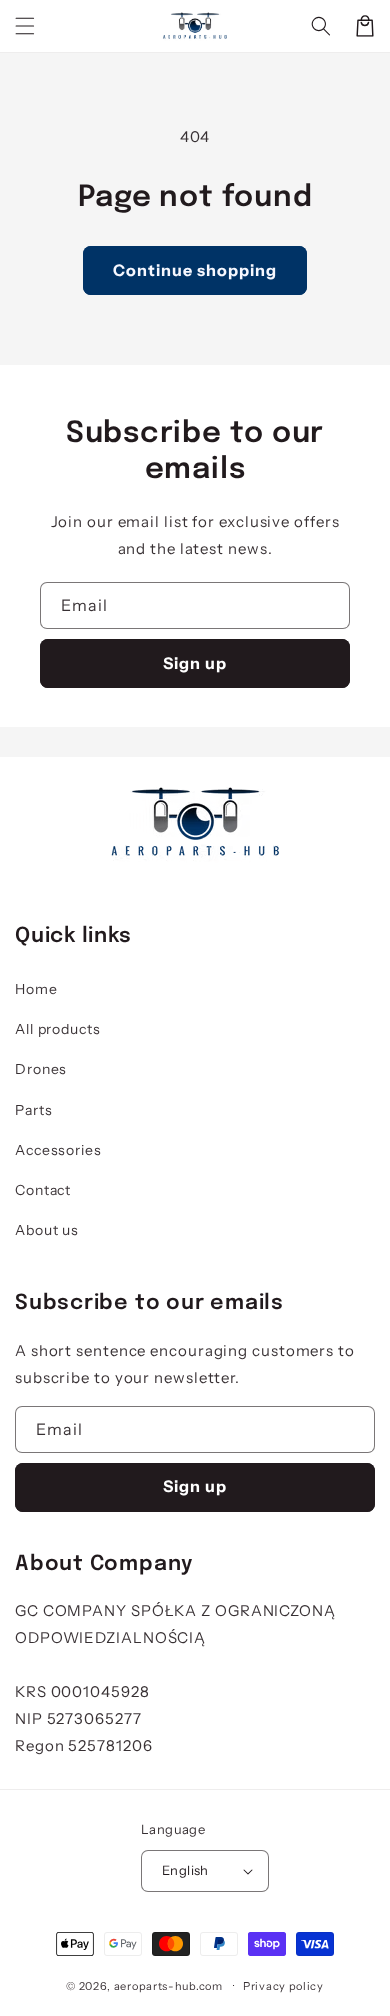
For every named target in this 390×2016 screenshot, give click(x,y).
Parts (34, 1110)
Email (84, 605)
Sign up (195, 663)
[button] (25, 26)
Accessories (58, 1150)
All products (58, 1029)
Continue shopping (195, 270)
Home (36, 989)
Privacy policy (283, 1986)
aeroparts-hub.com (168, 1985)
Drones (41, 1069)
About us (47, 1230)
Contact (43, 1190)
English (185, 1870)
